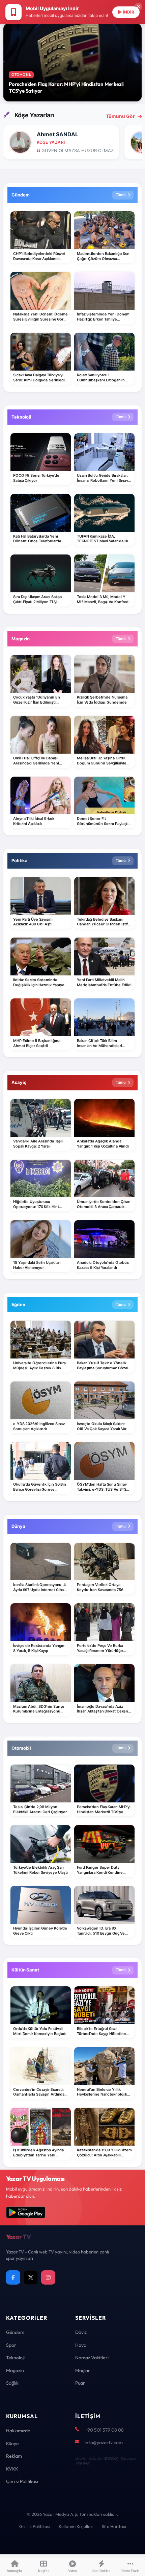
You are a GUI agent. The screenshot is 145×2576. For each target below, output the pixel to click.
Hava (81, 2345)
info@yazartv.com (104, 2442)
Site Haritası (114, 2526)
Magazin (15, 2370)
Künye (12, 2443)
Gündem (15, 2332)
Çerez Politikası (22, 2481)
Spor (11, 2345)
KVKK (12, 2469)
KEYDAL (110, 2459)
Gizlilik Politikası (35, 2526)
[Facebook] (13, 2277)
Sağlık (12, 2383)
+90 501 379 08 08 (104, 2430)
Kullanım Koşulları (76, 2526)
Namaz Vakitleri (92, 2358)
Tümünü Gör (120, 116)
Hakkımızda (18, 2431)
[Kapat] (138, 7)
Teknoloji (15, 2358)
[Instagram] (48, 2277)
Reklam (14, 2456)
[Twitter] (31, 2277)
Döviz (81, 2332)
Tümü (121, 195)
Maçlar (83, 2370)
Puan (80, 2383)
